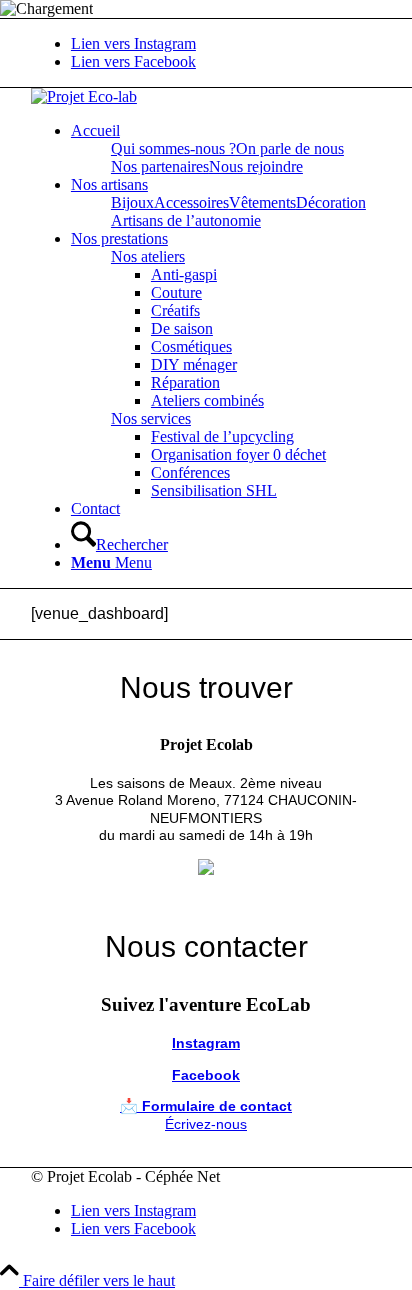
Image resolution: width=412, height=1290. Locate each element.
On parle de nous (290, 148)
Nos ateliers (148, 256)
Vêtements (262, 202)
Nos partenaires (160, 166)
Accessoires (191, 202)
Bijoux (132, 202)
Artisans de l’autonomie (186, 220)
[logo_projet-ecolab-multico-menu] (84, 96)
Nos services (151, 418)
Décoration (331, 202)
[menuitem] (226, 131)
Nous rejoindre (256, 166)
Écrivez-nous (206, 1124)
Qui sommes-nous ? (173, 148)
